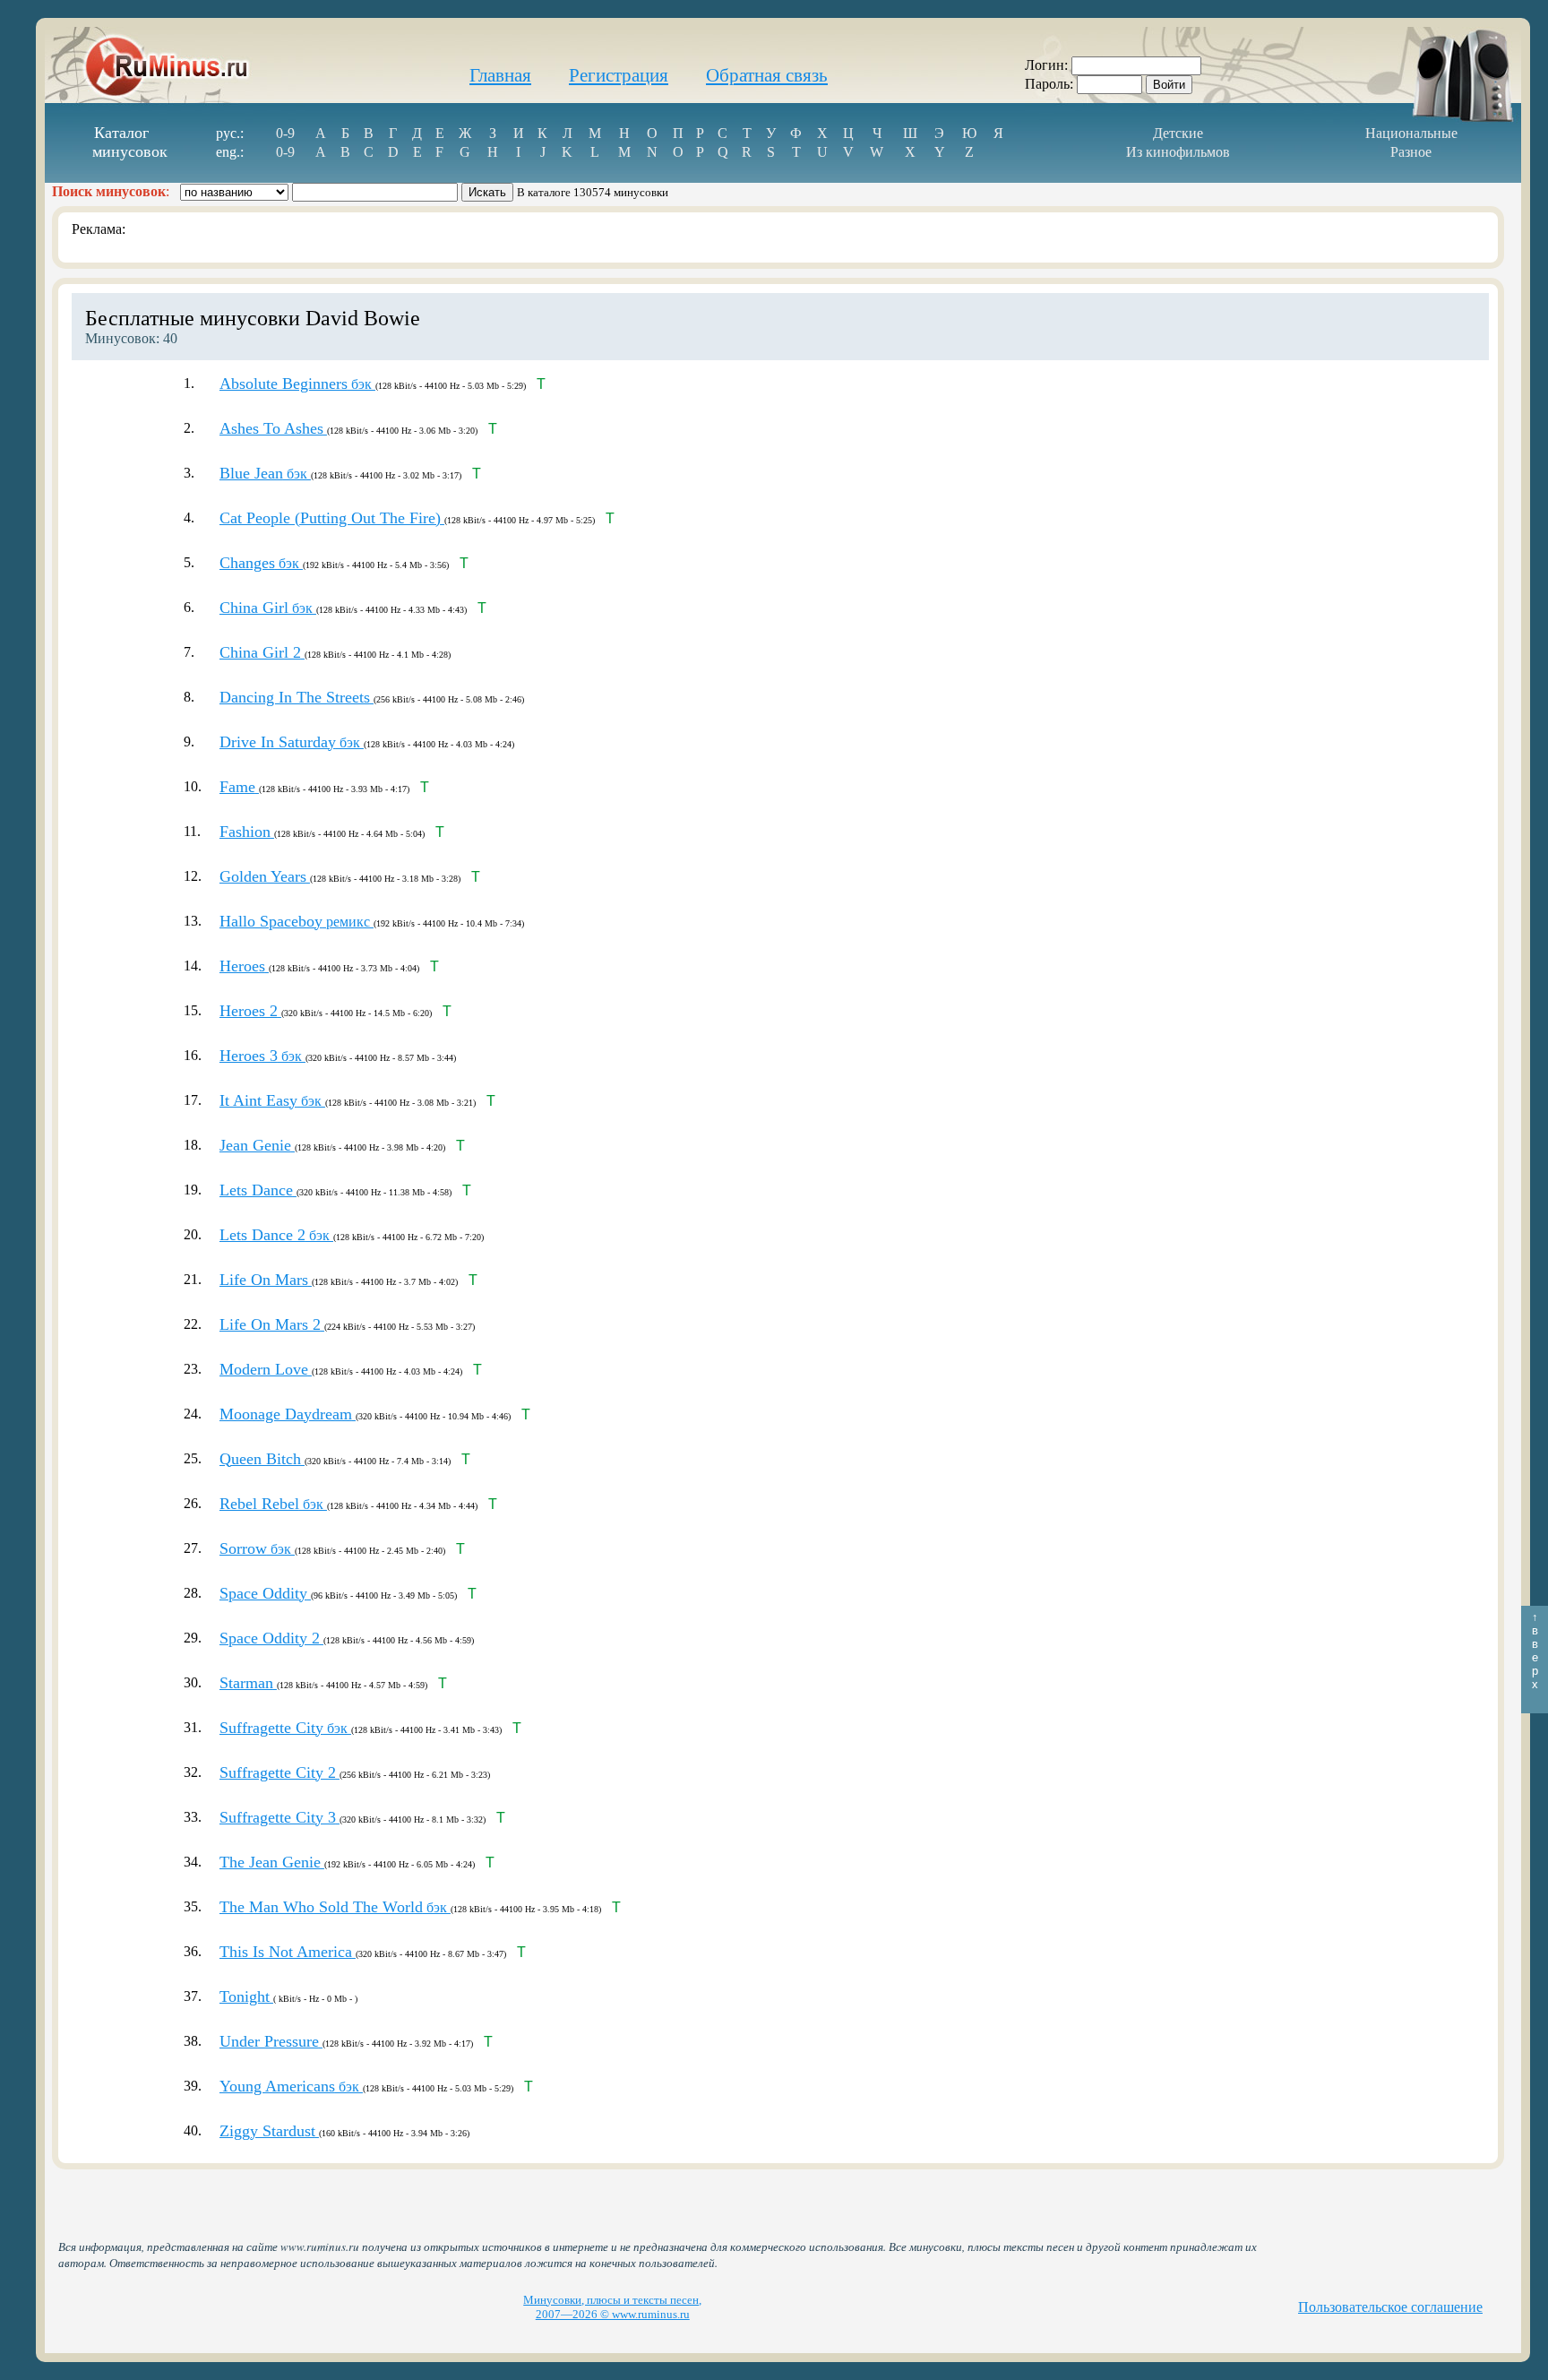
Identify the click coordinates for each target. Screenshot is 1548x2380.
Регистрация (619, 75)
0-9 (285, 133)
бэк (297, 384)
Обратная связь (767, 75)
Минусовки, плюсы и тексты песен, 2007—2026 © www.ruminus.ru (612, 2307)
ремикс (297, 922)
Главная (500, 75)
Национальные (1411, 133)
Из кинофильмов (1178, 152)
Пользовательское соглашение (1390, 2307)
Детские (1178, 133)
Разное (1411, 152)
